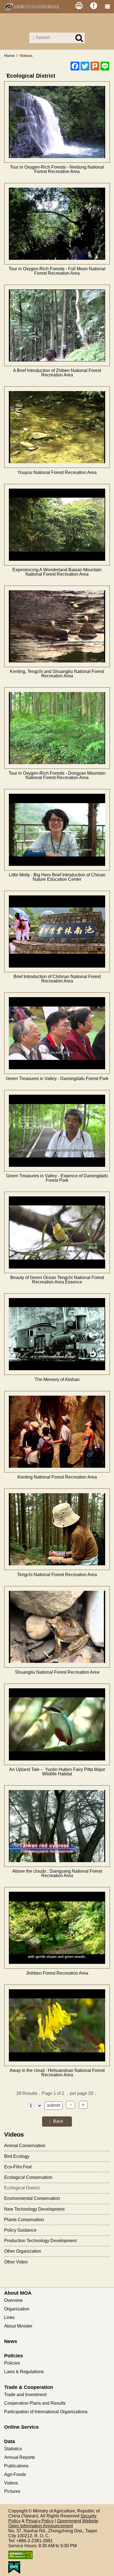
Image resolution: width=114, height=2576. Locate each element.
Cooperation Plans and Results (35, 2403)
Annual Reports (20, 2457)
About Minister (18, 2326)
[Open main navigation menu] (107, 7)
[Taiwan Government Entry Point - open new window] (57, 2568)
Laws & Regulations (24, 2372)
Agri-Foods (15, 2474)
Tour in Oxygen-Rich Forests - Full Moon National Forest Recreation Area (57, 271)
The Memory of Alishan (57, 1380)
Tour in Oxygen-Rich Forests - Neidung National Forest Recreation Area (57, 169)
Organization (17, 2309)
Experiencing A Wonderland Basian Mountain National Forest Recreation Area (57, 572)
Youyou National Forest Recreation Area (57, 473)
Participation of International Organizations (46, 2412)
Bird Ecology (17, 2156)
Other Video (16, 2262)
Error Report (94, 6)
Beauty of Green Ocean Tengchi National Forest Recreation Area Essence (57, 1280)
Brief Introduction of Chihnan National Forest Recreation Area (57, 979)
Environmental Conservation (32, 2198)
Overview (13, 2300)
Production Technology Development (40, 2241)
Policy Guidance (20, 2230)
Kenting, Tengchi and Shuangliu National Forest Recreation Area (57, 674)
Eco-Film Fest (18, 2167)
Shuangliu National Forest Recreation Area (57, 1672)
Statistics (13, 2449)
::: (6, 74)
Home (9, 56)
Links (9, 2317)
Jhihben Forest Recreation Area (57, 1973)
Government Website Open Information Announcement (53, 2523)
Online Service (21, 2427)
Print (79, 6)
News (11, 2341)
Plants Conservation (24, 2220)
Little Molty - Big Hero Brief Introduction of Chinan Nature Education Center (57, 877)
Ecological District (22, 2188)
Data (10, 2441)
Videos (11, 2483)
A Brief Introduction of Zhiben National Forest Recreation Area (57, 373)
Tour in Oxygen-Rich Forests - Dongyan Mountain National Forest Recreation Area (57, 775)
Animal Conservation (25, 2146)
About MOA (18, 2293)
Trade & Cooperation (29, 2387)
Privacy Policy (40, 2521)
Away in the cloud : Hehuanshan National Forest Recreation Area (57, 2073)
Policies (14, 2356)
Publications (16, 2466)
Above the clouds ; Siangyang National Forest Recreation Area (57, 1873)
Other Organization (23, 2251)
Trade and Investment (25, 2395)
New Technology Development (34, 2209)
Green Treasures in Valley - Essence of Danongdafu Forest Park (57, 1178)
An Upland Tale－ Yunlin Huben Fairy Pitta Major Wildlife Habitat (57, 1772)
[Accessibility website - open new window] (57, 2555)
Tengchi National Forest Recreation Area (57, 1575)
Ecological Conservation (28, 2177)
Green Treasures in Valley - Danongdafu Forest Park (57, 1079)
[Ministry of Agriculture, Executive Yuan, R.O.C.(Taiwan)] (32, 7)
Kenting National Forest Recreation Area (57, 1477)
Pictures (12, 2491)
